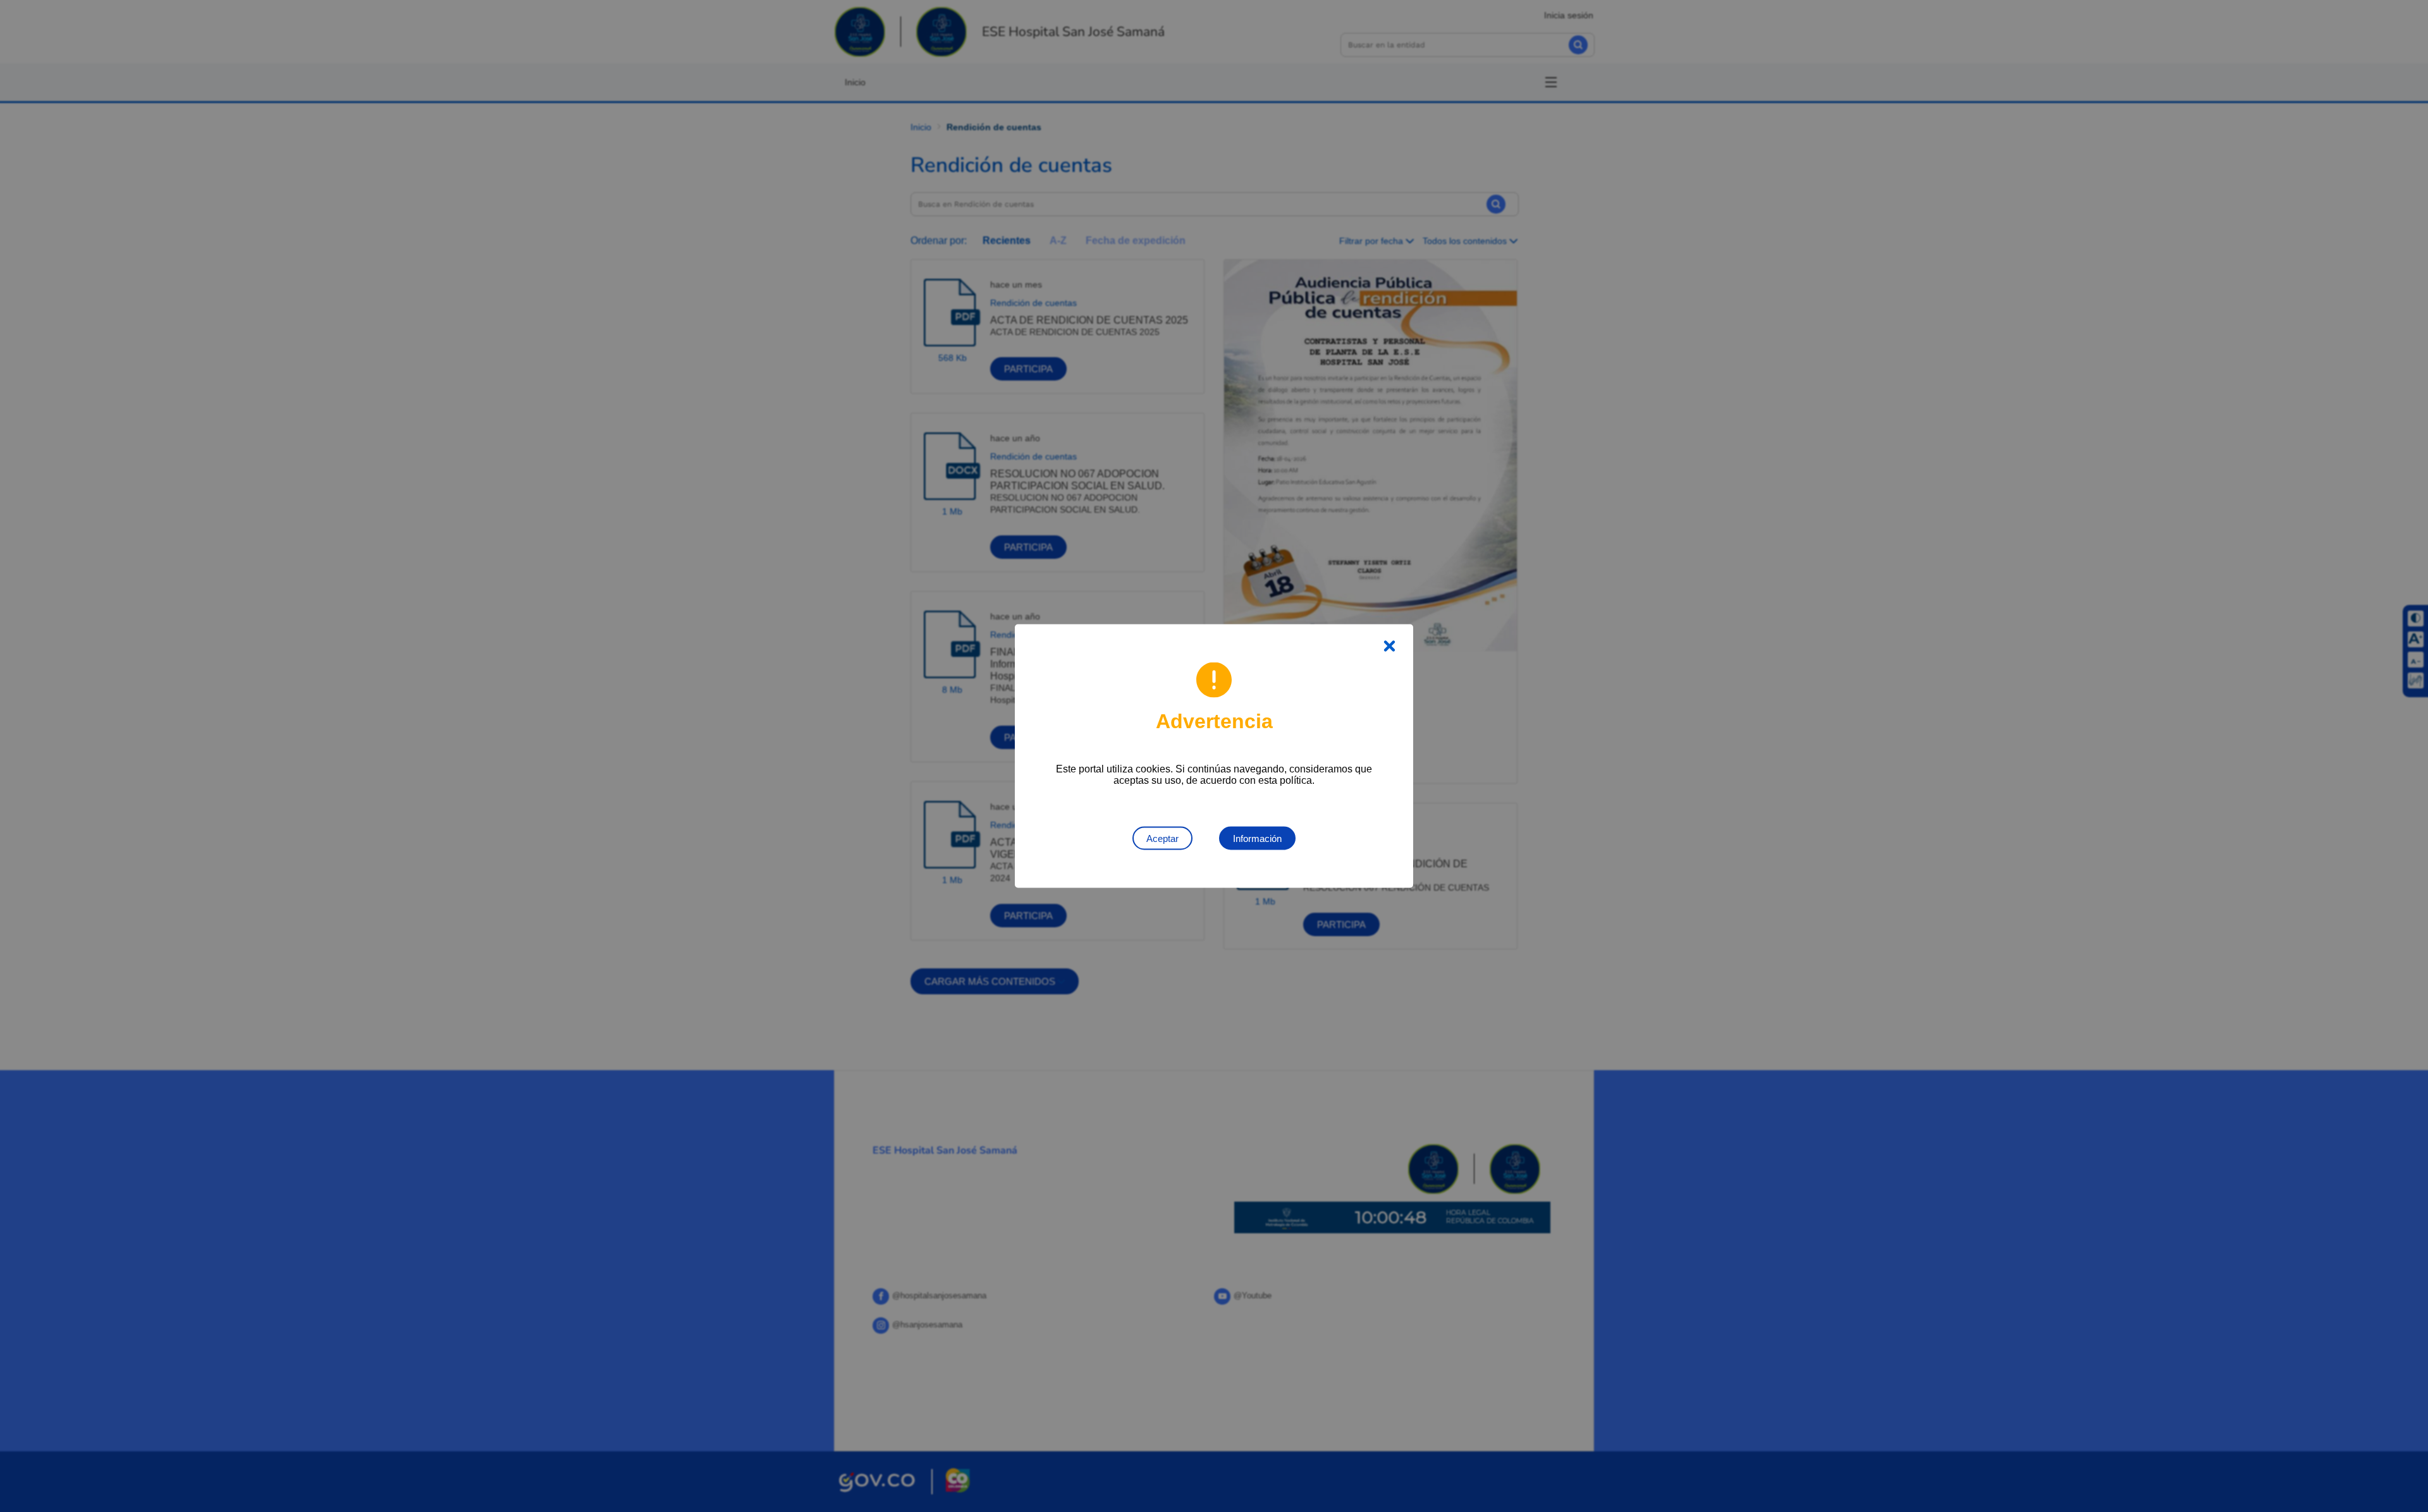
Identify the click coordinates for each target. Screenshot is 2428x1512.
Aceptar (1162, 838)
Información (1257, 838)
